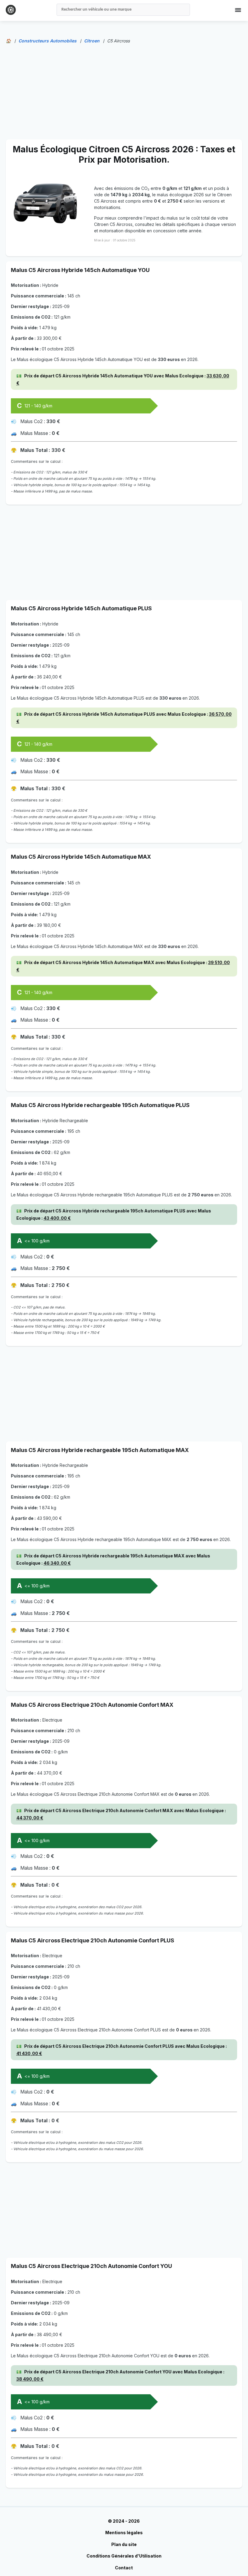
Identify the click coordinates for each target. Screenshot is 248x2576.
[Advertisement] (124, 91)
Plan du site (124, 2544)
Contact (124, 2568)
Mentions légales (124, 2533)
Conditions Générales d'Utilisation (124, 2556)
